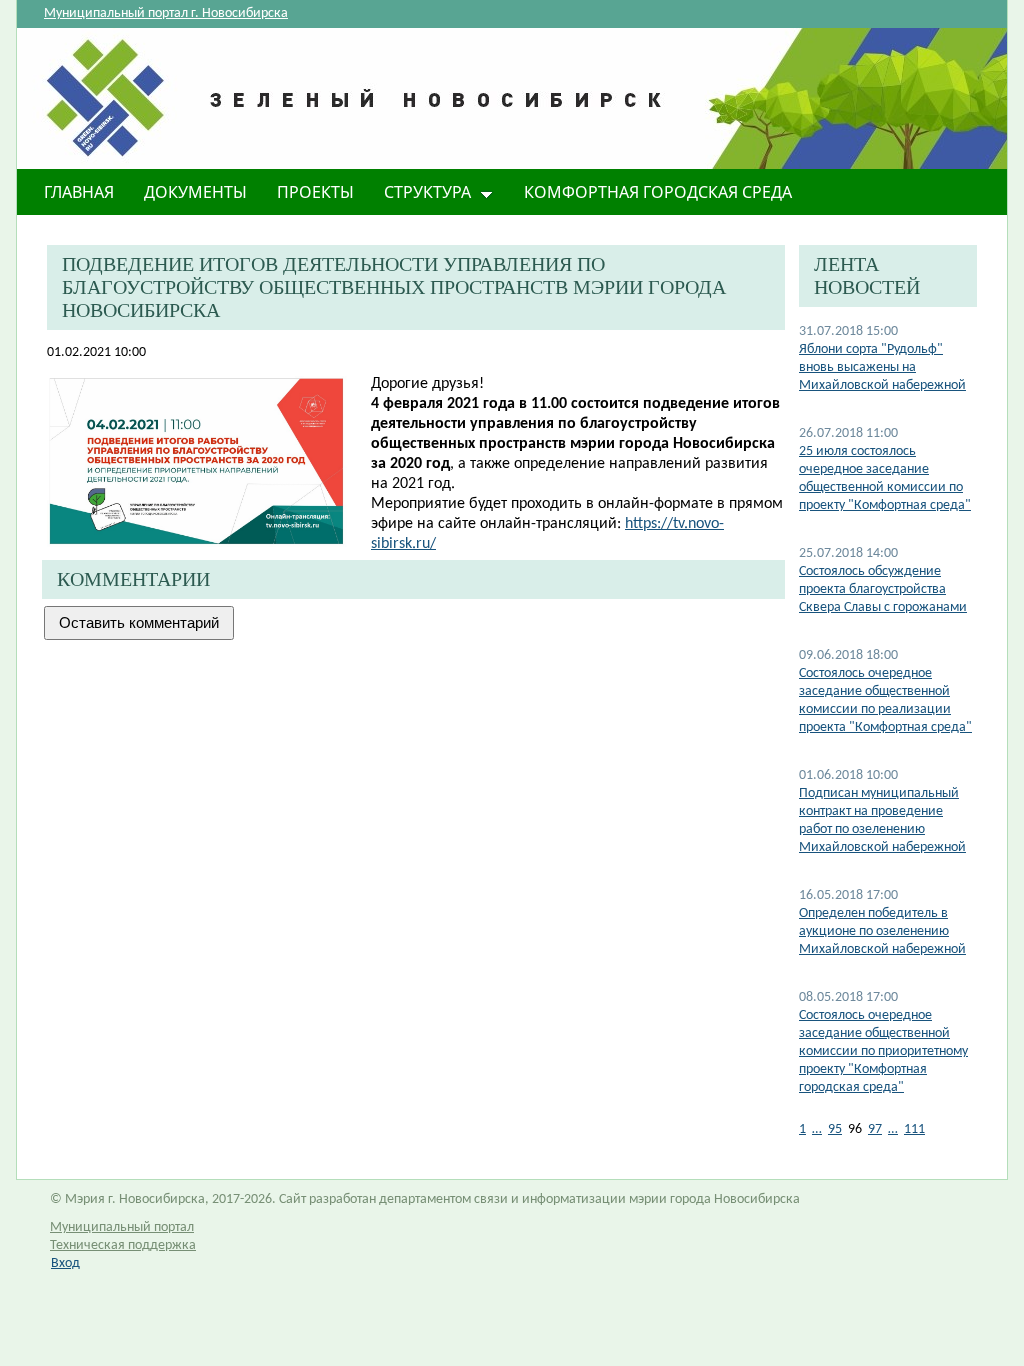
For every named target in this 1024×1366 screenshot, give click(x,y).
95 (835, 1129)
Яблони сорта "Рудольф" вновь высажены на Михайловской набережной (882, 367)
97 (875, 1129)
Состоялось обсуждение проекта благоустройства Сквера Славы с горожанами (883, 589)
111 (914, 1129)
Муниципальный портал (122, 1227)
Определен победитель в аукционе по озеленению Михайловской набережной (882, 931)
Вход (65, 1263)
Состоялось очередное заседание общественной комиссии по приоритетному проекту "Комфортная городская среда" (883, 1051)
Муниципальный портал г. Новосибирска (166, 13)
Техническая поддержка (123, 1245)
